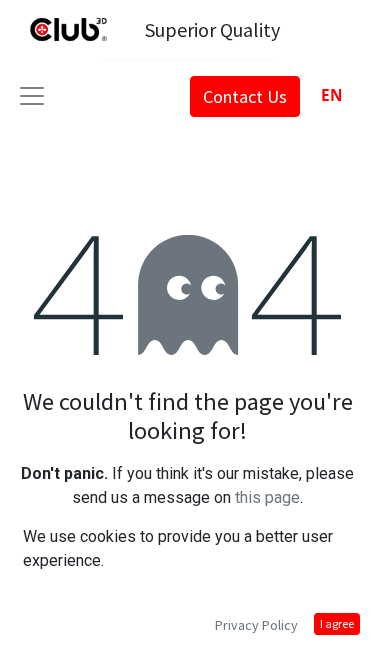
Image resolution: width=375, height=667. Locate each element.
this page (267, 497)
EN (332, 95)
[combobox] (331, 95)
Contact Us (245, 96)
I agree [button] (337, 623)
